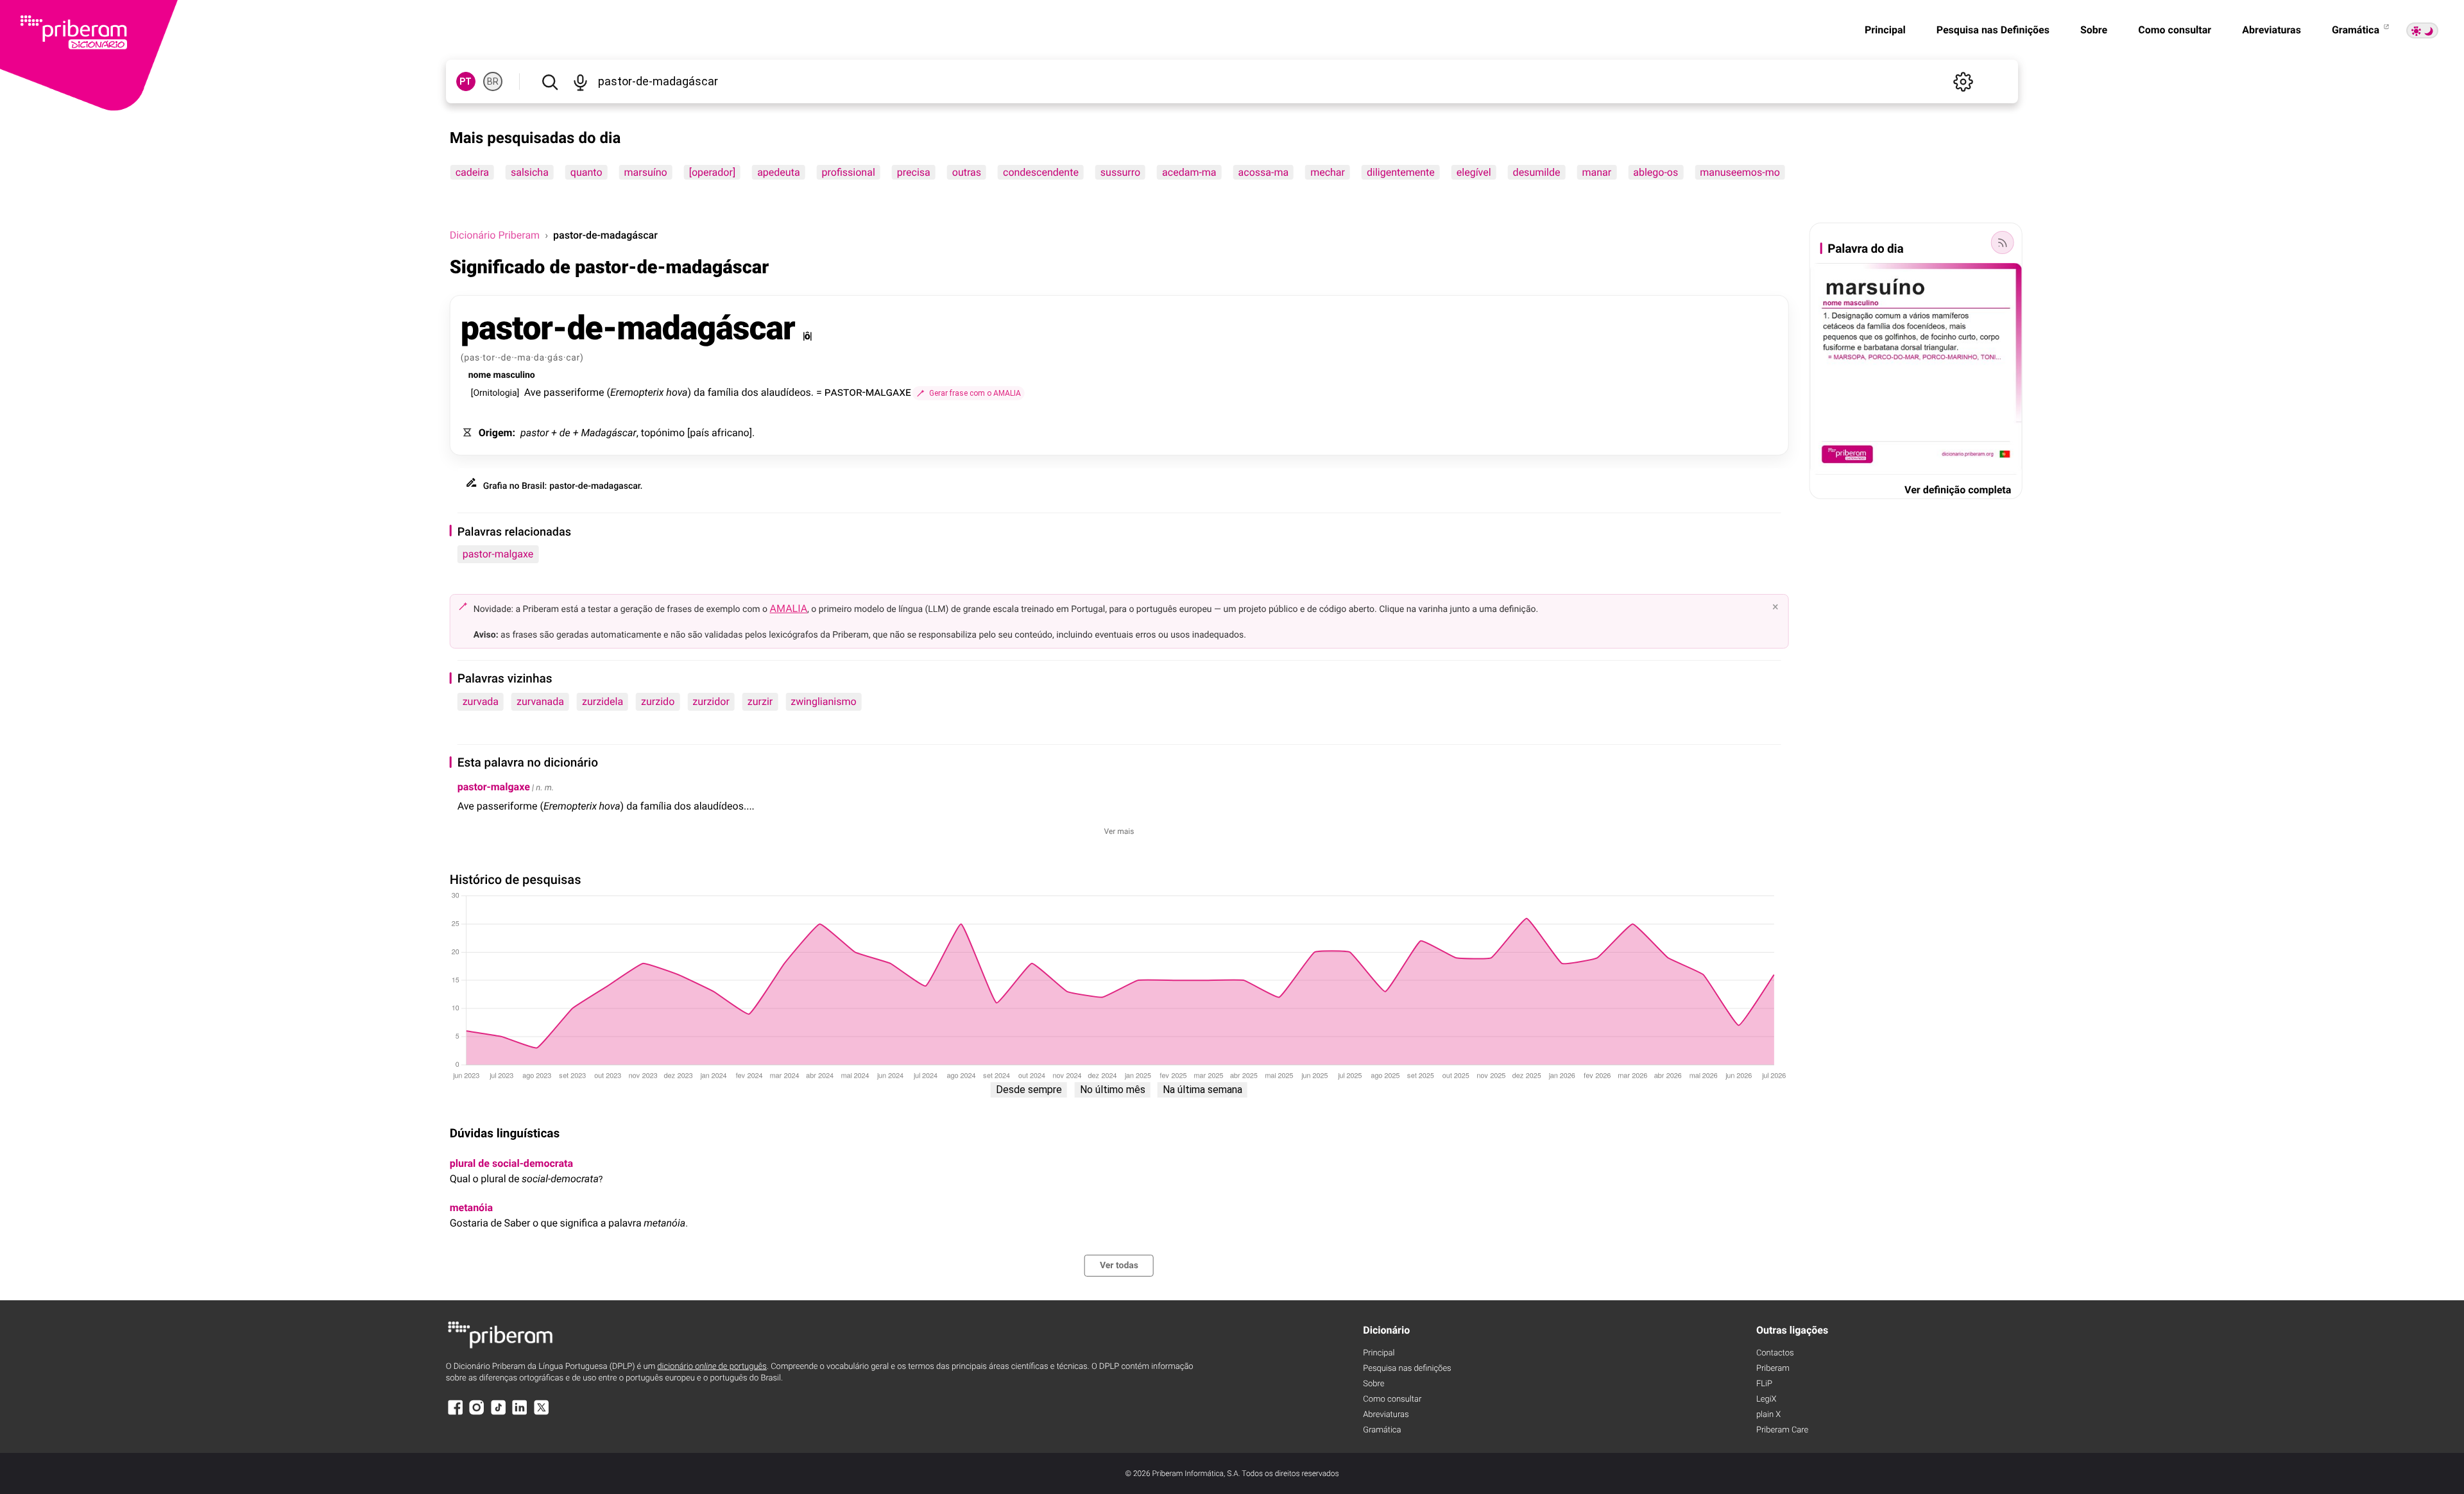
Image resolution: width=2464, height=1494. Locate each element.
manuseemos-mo (1740, 172)
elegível (1474, 172)
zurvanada (540, 701)
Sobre (2094, 30)
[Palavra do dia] (2002, 242)
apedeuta (778, 172)
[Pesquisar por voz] (581, 81)
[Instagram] (477, 1413)
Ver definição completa (1958, 490)
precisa (914, 172)
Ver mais (1119, 831)
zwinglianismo (823, 701)
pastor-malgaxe (498, 554)
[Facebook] (456, 1413)
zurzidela (603, 701)
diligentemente (1401, 172)
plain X (1768, 1415)
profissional (849, 172)
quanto (586, 172)
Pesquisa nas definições (1407, 1369)
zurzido (658, 701)
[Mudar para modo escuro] (2422, 30)
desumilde (1537, 172)
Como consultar (2175, 30)
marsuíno (646, 172)
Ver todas (1119, 1266)
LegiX (1767, 1399)
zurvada (481, 701)
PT (466, 81)
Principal (1885, 30)
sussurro (1120, 172)
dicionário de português (712, 1367)
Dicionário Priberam (495, 235)
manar (1597, 172)
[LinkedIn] (520, 1413)
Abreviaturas (2271, 30)
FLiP (1764, 1384)
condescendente (1041, 172)
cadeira (472, 172)
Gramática (2357, 30)
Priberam (1773, 1369)
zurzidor (711, 701)
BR (493, 81)
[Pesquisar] (550, 81)
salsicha (530, 172)
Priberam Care (1782, 1430)
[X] (542, 1413)
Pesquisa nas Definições (1993, 30)
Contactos (1775, 1353)
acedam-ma (1189, 172)
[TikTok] (499, 1413)
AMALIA (789, 608)
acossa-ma (1264, 172)
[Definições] (1963, 81)
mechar (1328, 172)
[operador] (712, 172)
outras (967, 172)
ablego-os (1656, 172)
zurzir (760, 701)
